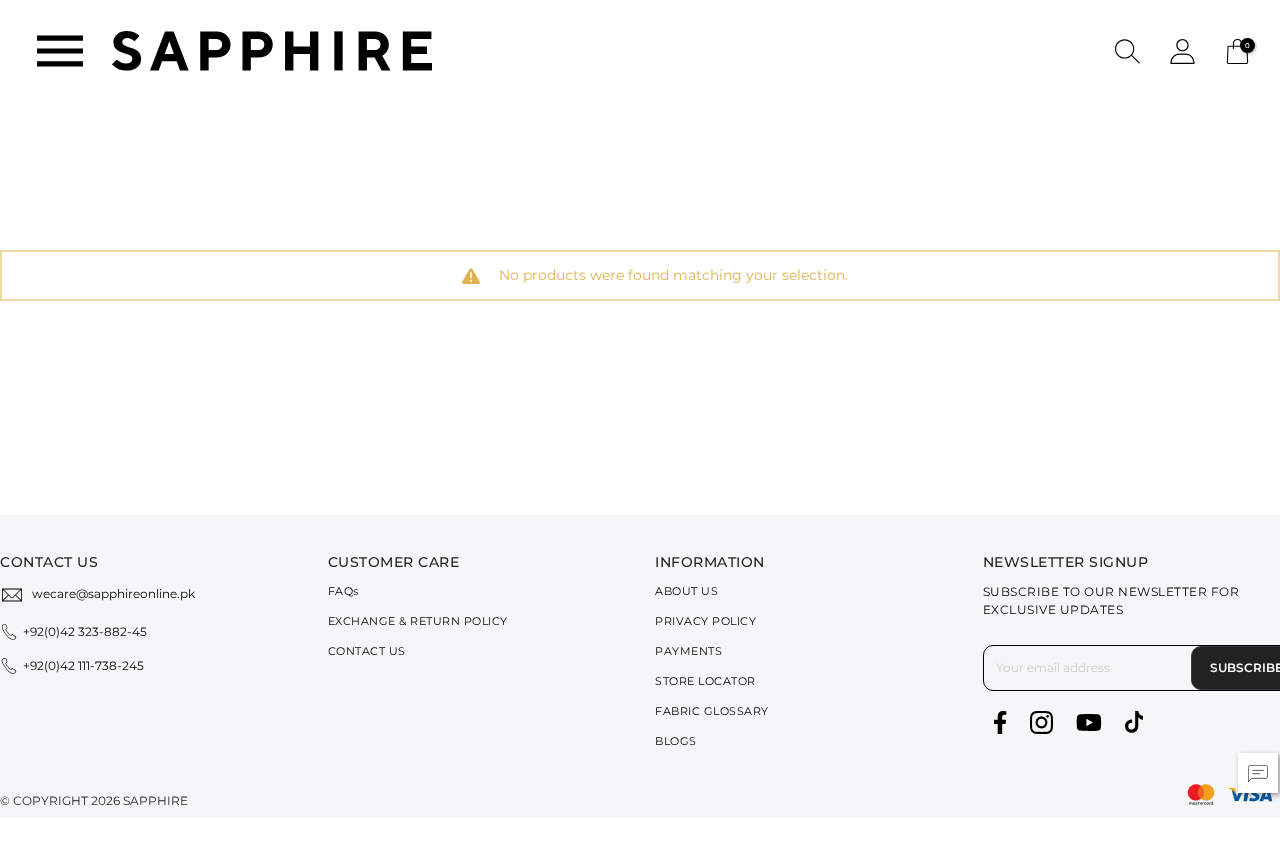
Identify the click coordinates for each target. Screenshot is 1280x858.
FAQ (343, 591)
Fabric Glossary (712, 711)
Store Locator (705, 681)
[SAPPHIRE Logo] (272, 49)
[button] (1127, 50)
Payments (688, 651)
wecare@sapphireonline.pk (113, 593)
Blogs (676, 741)
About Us (686, 591)
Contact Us (367, 651)
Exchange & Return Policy (418, 621)
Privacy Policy (705, 621)
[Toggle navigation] (60, 51)
